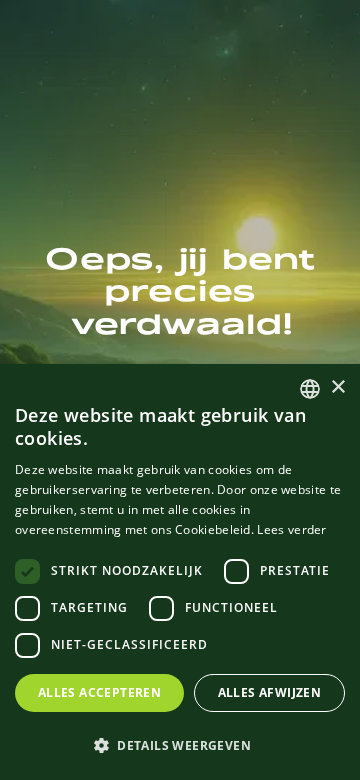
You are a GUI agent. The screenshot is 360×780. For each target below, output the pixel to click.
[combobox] (310, 389)
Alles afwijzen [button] (270, 692)
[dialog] (180, 572)
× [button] (337, 387)
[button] (180, 745)
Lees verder (291, 529)
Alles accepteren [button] (99, 692)
